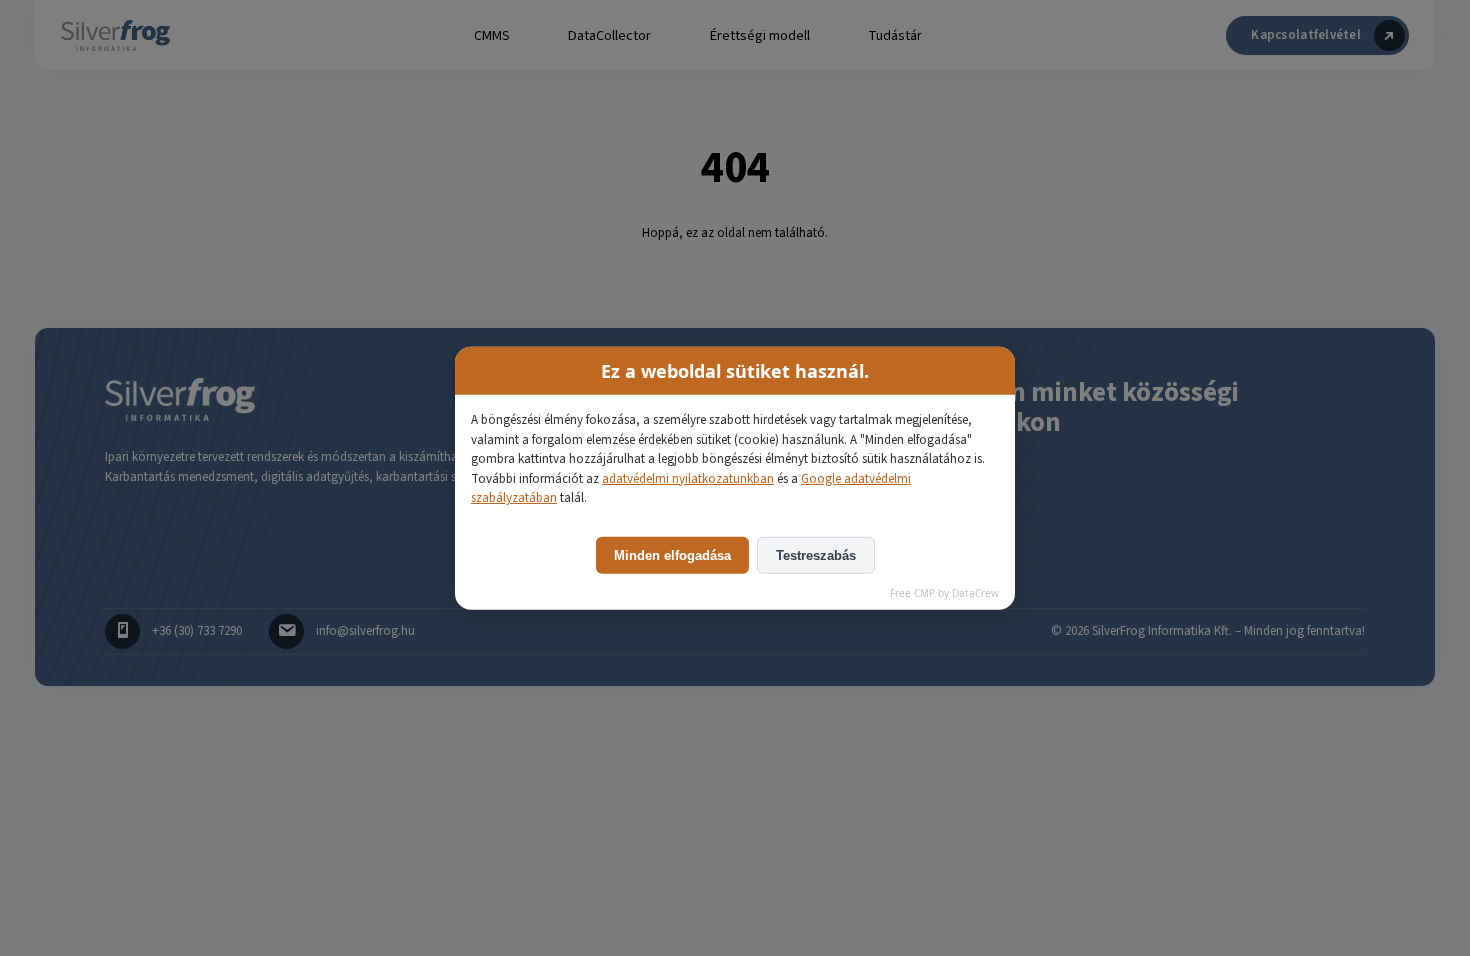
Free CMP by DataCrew (944, 592)
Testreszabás (816, 554)
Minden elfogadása (672, 554)
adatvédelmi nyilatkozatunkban (688, 478)
